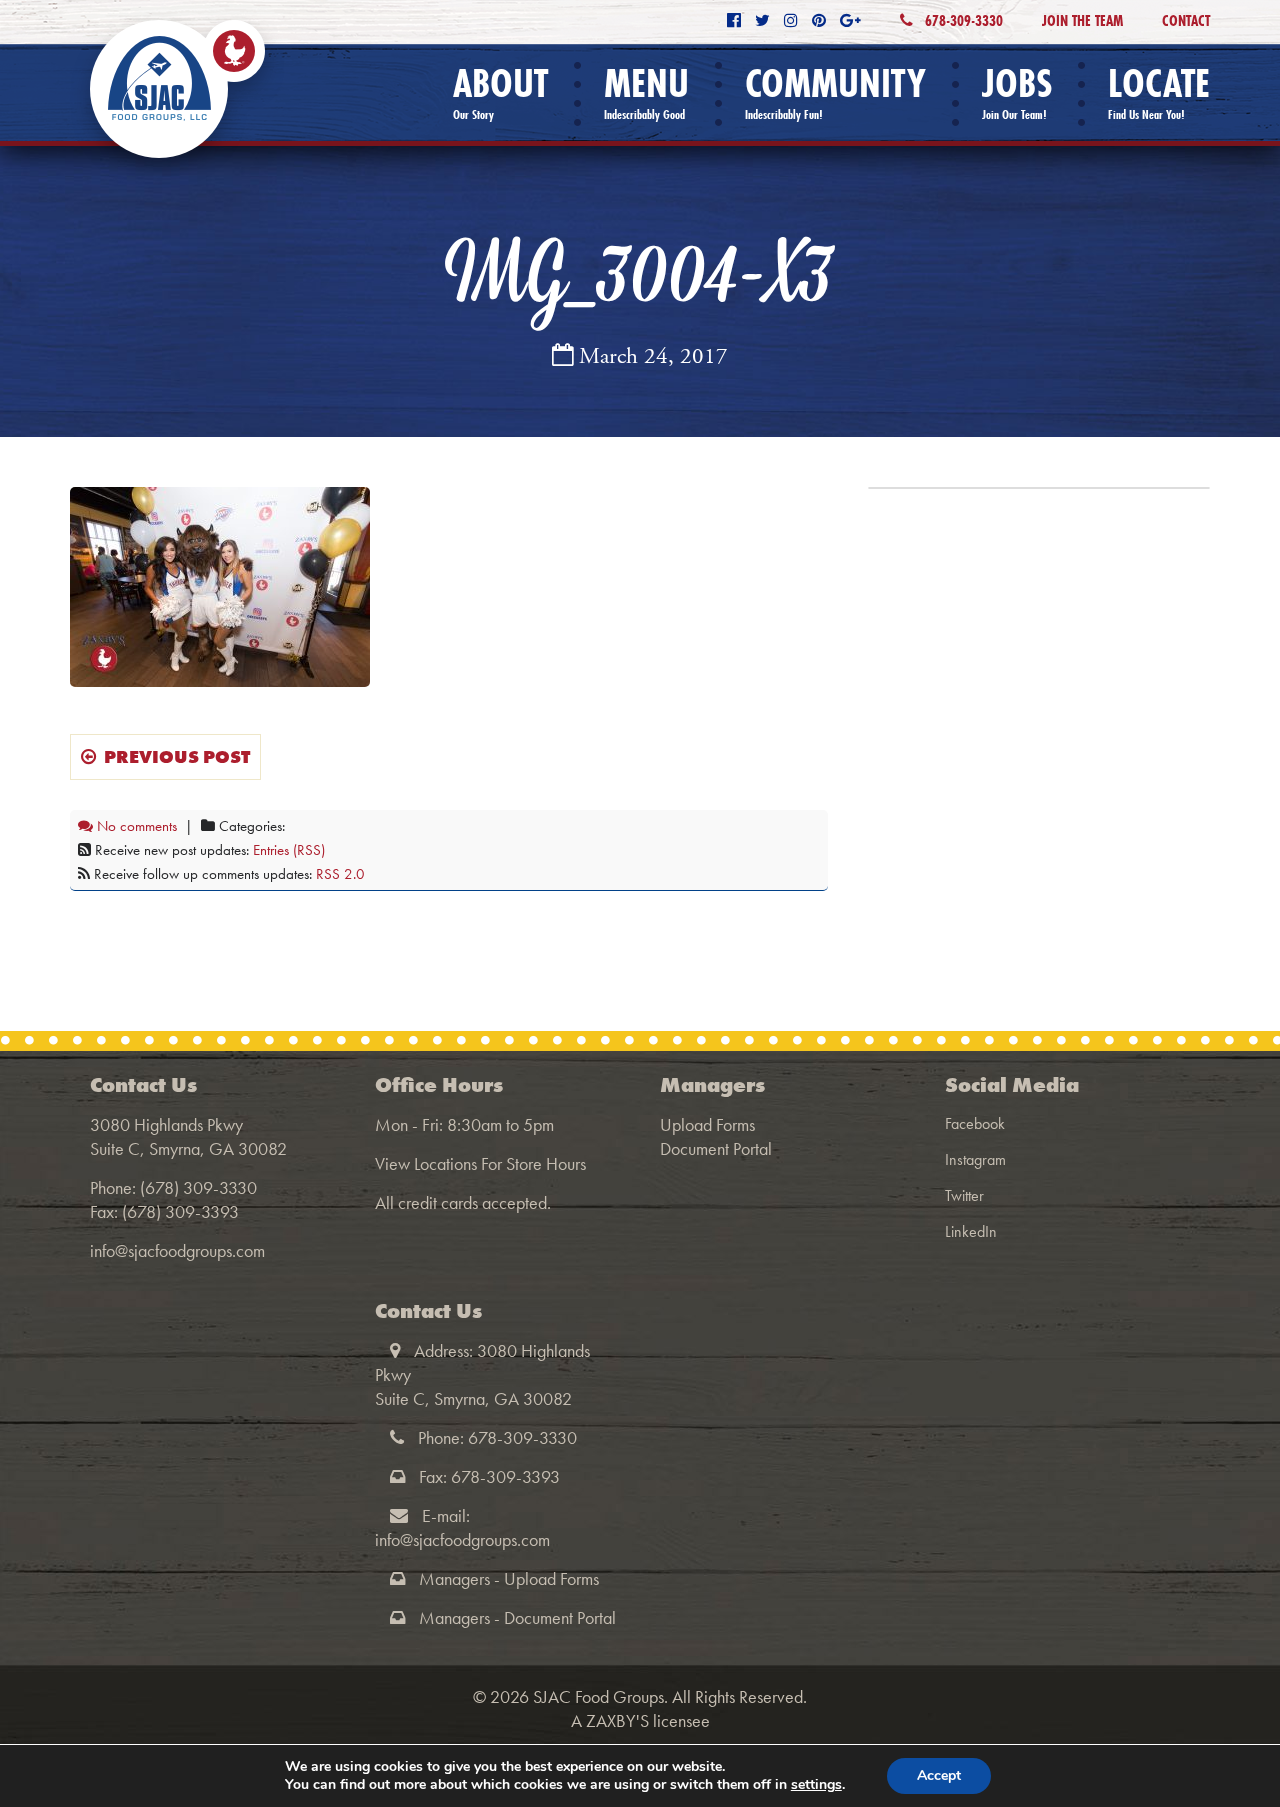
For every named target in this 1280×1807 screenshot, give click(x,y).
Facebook (975, 1123)
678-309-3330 (962, 20)
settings (816, 1785)
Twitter (964, 1195)
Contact (1186, 20)
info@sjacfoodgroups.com (177, 1250)
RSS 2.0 (340, 874)
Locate (1159, 92)
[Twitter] (762, 20)
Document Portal (716, 1148)
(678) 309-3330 (198, 1187)
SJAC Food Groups (598, 1696)
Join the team (1082, 20)
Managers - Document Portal (517, 1617)
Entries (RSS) (289, 850)
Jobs (1017, 92)
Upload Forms (707, 1124)
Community (835, 92)
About (500, 92)
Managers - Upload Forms (509, 1578)
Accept (939, 1775)
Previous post (173, 756)
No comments (135, 826)
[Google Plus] (850, 20)
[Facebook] (734, 20)
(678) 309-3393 (180, 1211)
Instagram (975, 1159)
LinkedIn (971, 1231)
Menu (646, 92)
